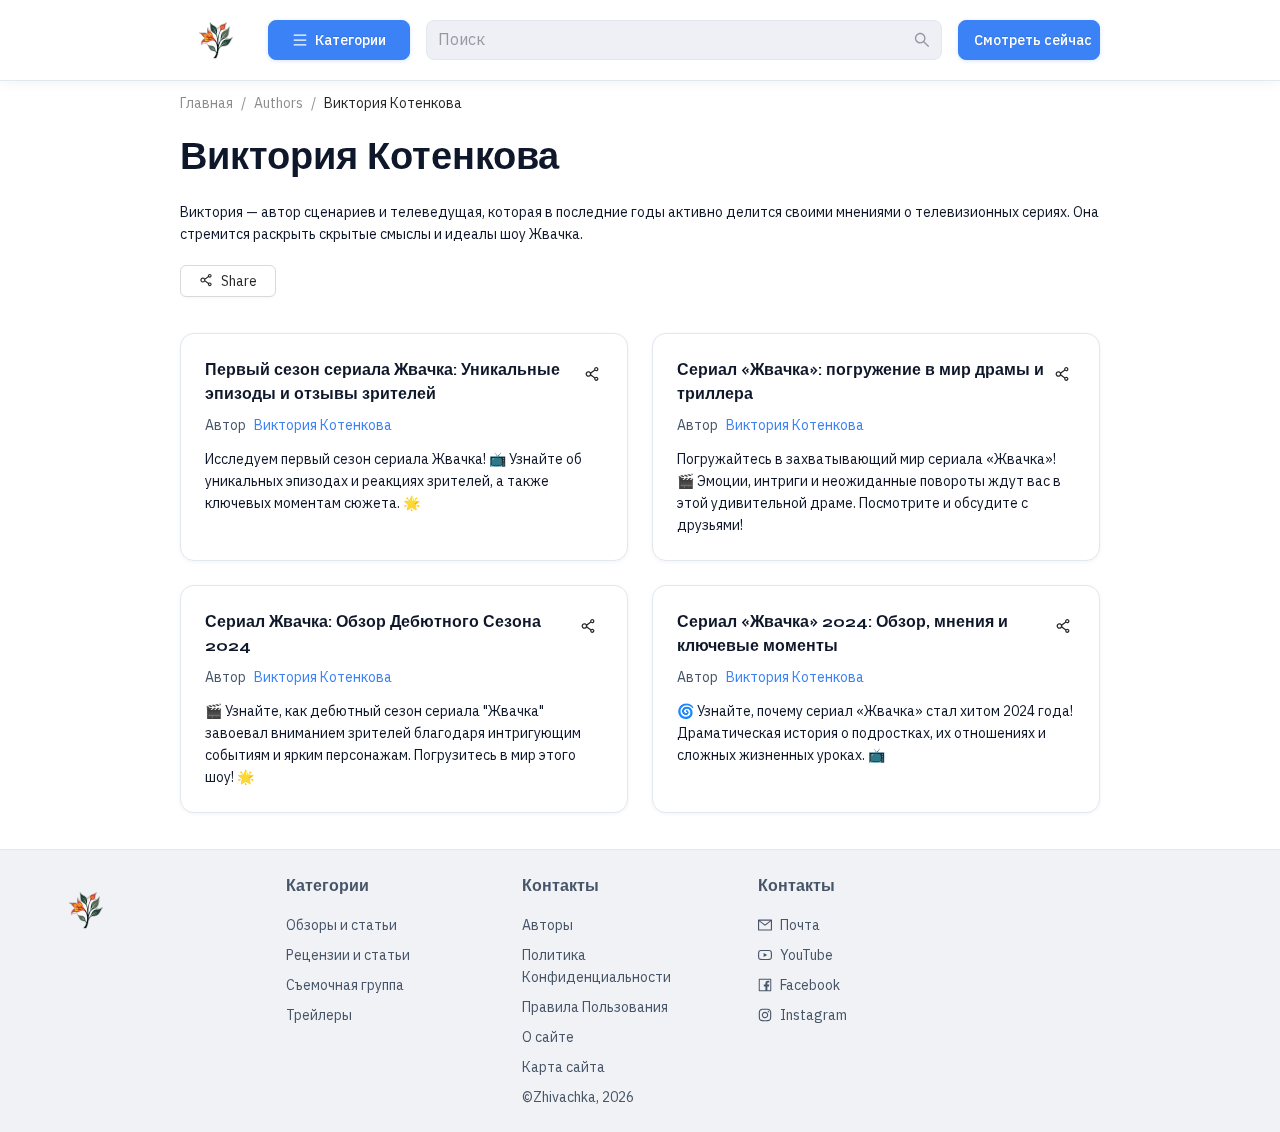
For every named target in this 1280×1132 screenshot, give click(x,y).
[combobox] (674, 40)
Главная (206, 103)
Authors (278, 103)
